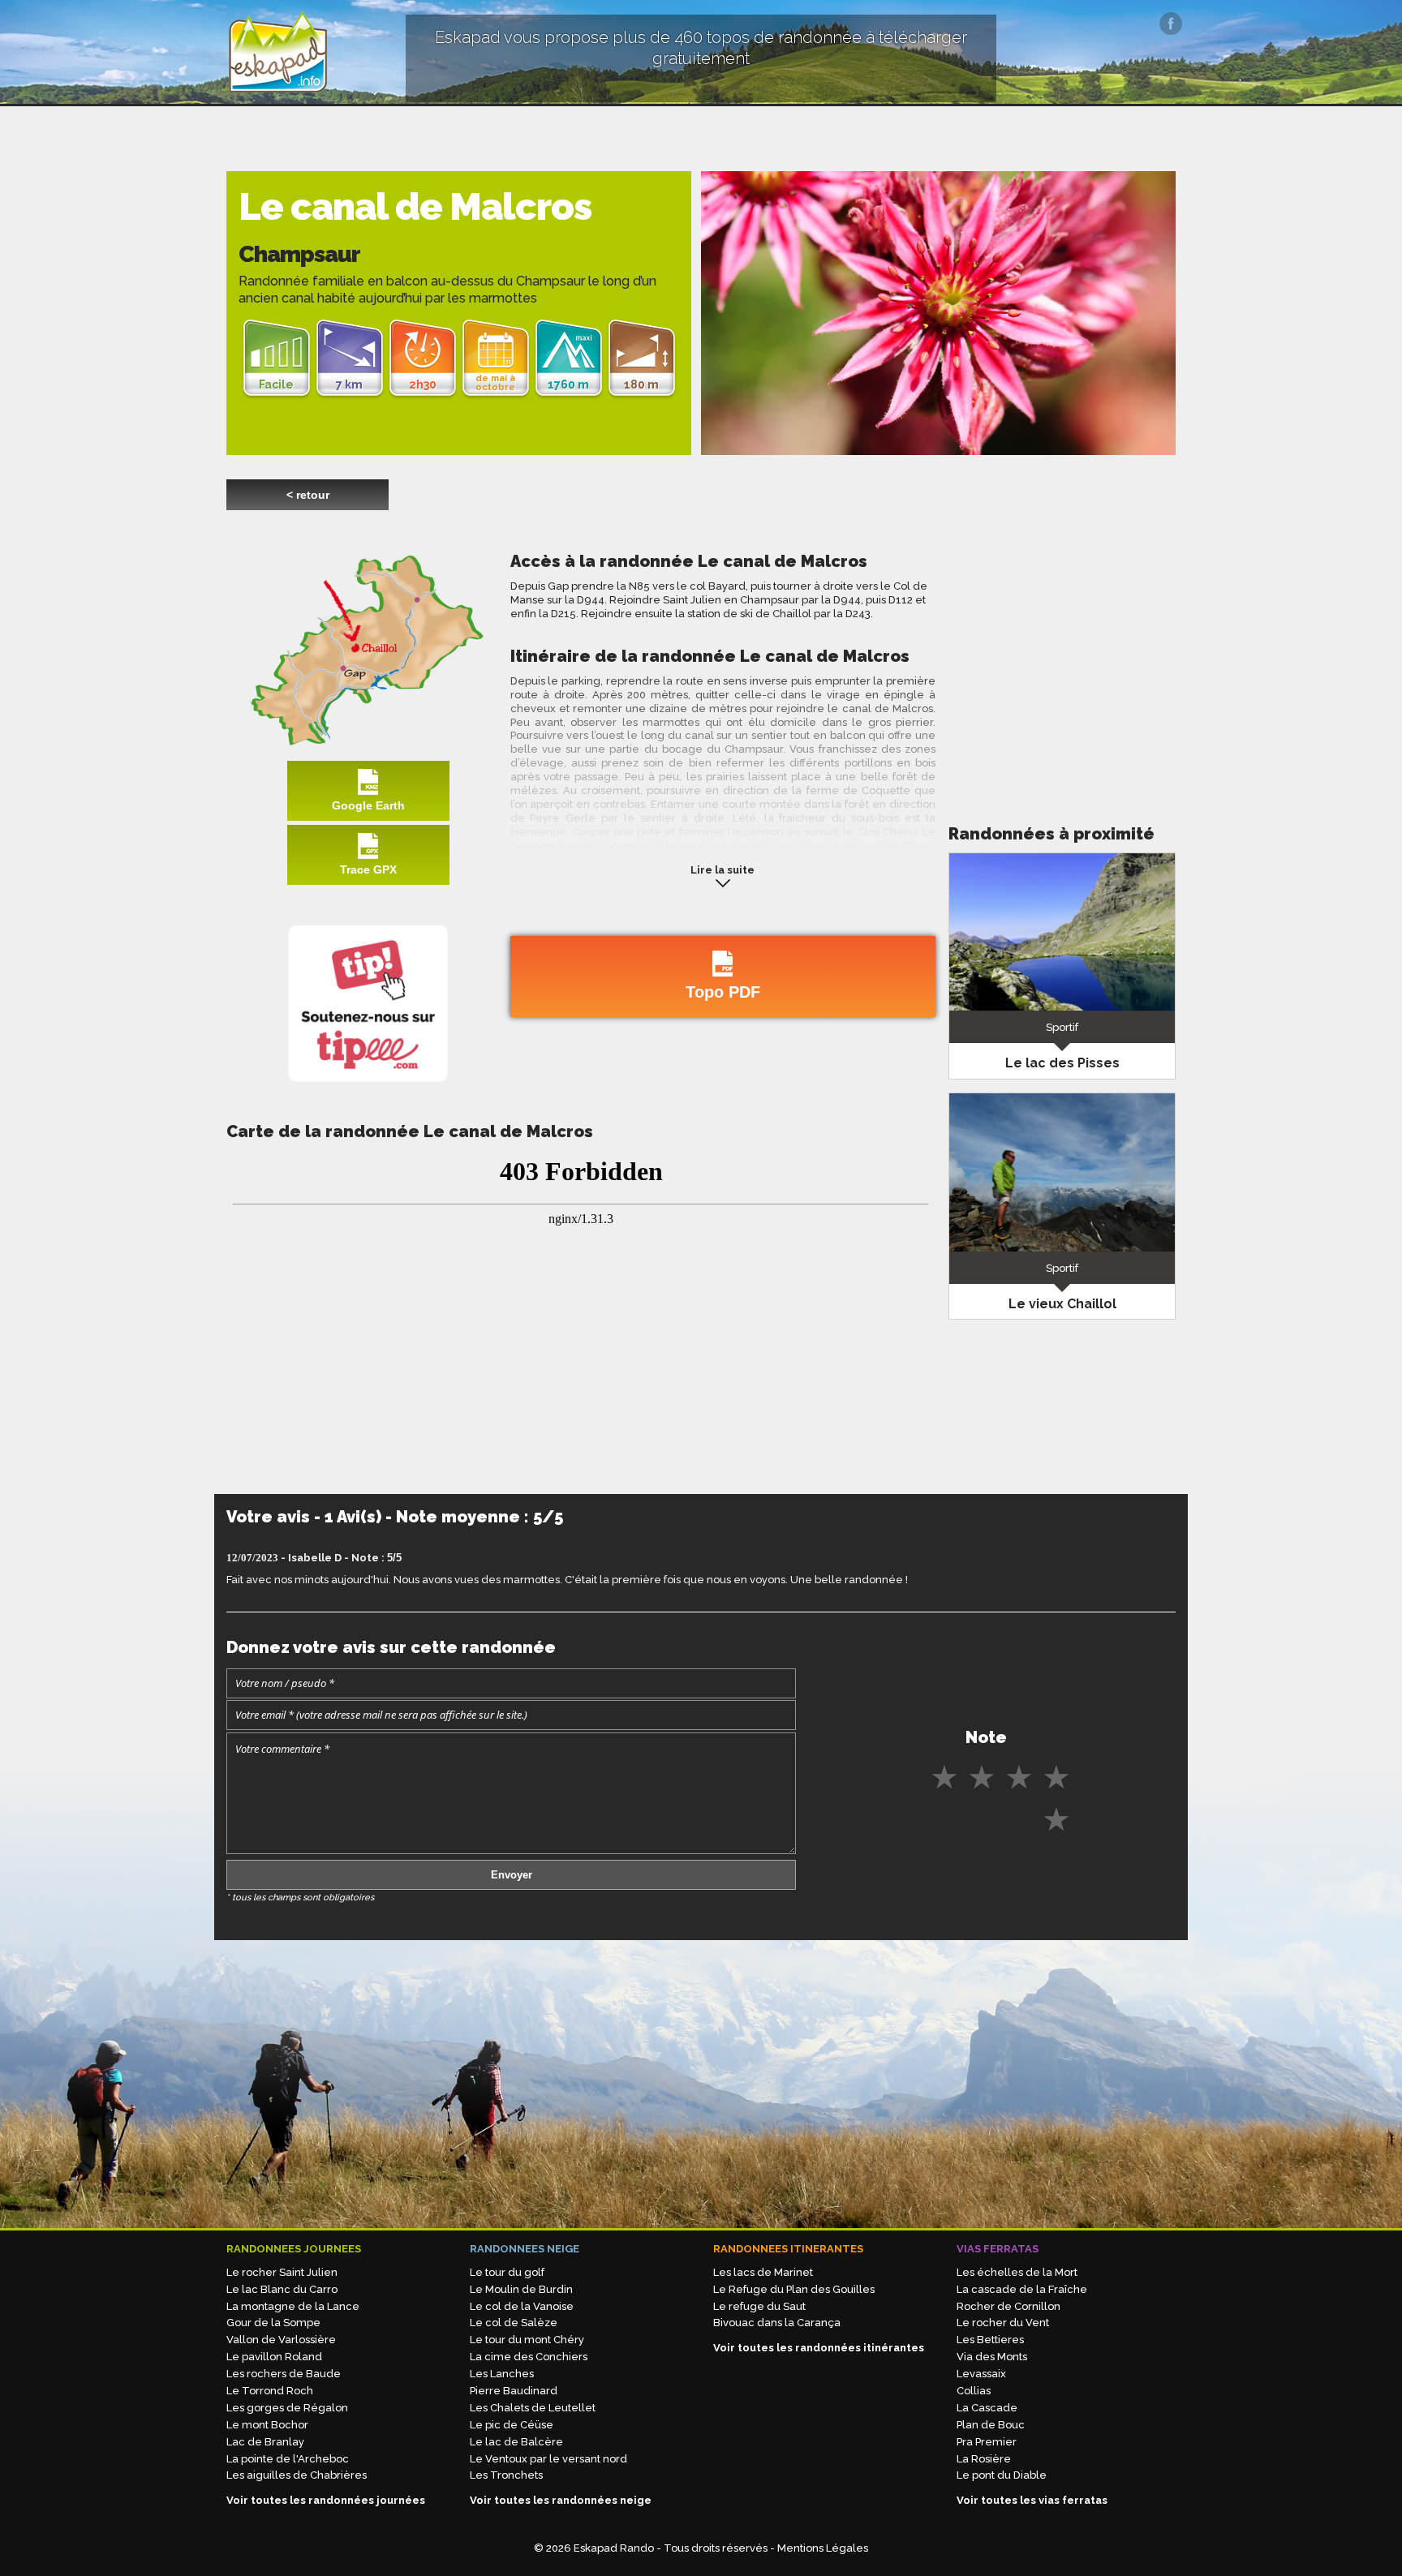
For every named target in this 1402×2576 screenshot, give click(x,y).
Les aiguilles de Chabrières (297, 2475)
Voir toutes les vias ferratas (1032, 2500)
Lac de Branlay (265, 2442)
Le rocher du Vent (1003, 2323)
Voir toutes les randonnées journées (326, 2500)
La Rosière (984, 2459)
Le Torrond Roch (270, 2391)
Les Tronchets (506, 2475)
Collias (974, 2391)
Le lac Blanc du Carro (282, 2289)
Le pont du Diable (1002, 2475)
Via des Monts (992, 2357)
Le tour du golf (507, 2272)
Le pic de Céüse (512, 2425)
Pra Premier (987, 2442)
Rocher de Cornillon (1008, 2306)
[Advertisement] (1062, 664)
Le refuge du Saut (759, 2306)
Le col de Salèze (514, 2323)
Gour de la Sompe (273, 2323)
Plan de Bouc (991, 2425)
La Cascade (987, 2408)
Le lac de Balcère (516, 2442)
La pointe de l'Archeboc (288, 2459)
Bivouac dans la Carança (777, 2323)
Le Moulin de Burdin (521, 2289)
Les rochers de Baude (284, 2374)
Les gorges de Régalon (287, 2408)
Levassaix (981, 2374)
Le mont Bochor (267, 2425)
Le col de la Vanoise (522, 2306)
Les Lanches (502, 2374)
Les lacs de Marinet (763, 2272)
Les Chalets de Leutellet (533, 2408)
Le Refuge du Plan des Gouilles (794, 2289)
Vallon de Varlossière (281, 2340)
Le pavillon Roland (274, 2357)
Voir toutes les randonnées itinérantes (819, 2348)
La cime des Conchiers (529, 2357)
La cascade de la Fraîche (1022, 2289)
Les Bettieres (990, 2340)
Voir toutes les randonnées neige (561, 2500)
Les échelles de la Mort (1017, 2272)
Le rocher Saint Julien (282, 2272)
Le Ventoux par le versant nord (548, 2459)
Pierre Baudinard (514, 2391)
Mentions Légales (823, 2548)
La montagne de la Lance (293, 2306)
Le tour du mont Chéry (527, 2340)
